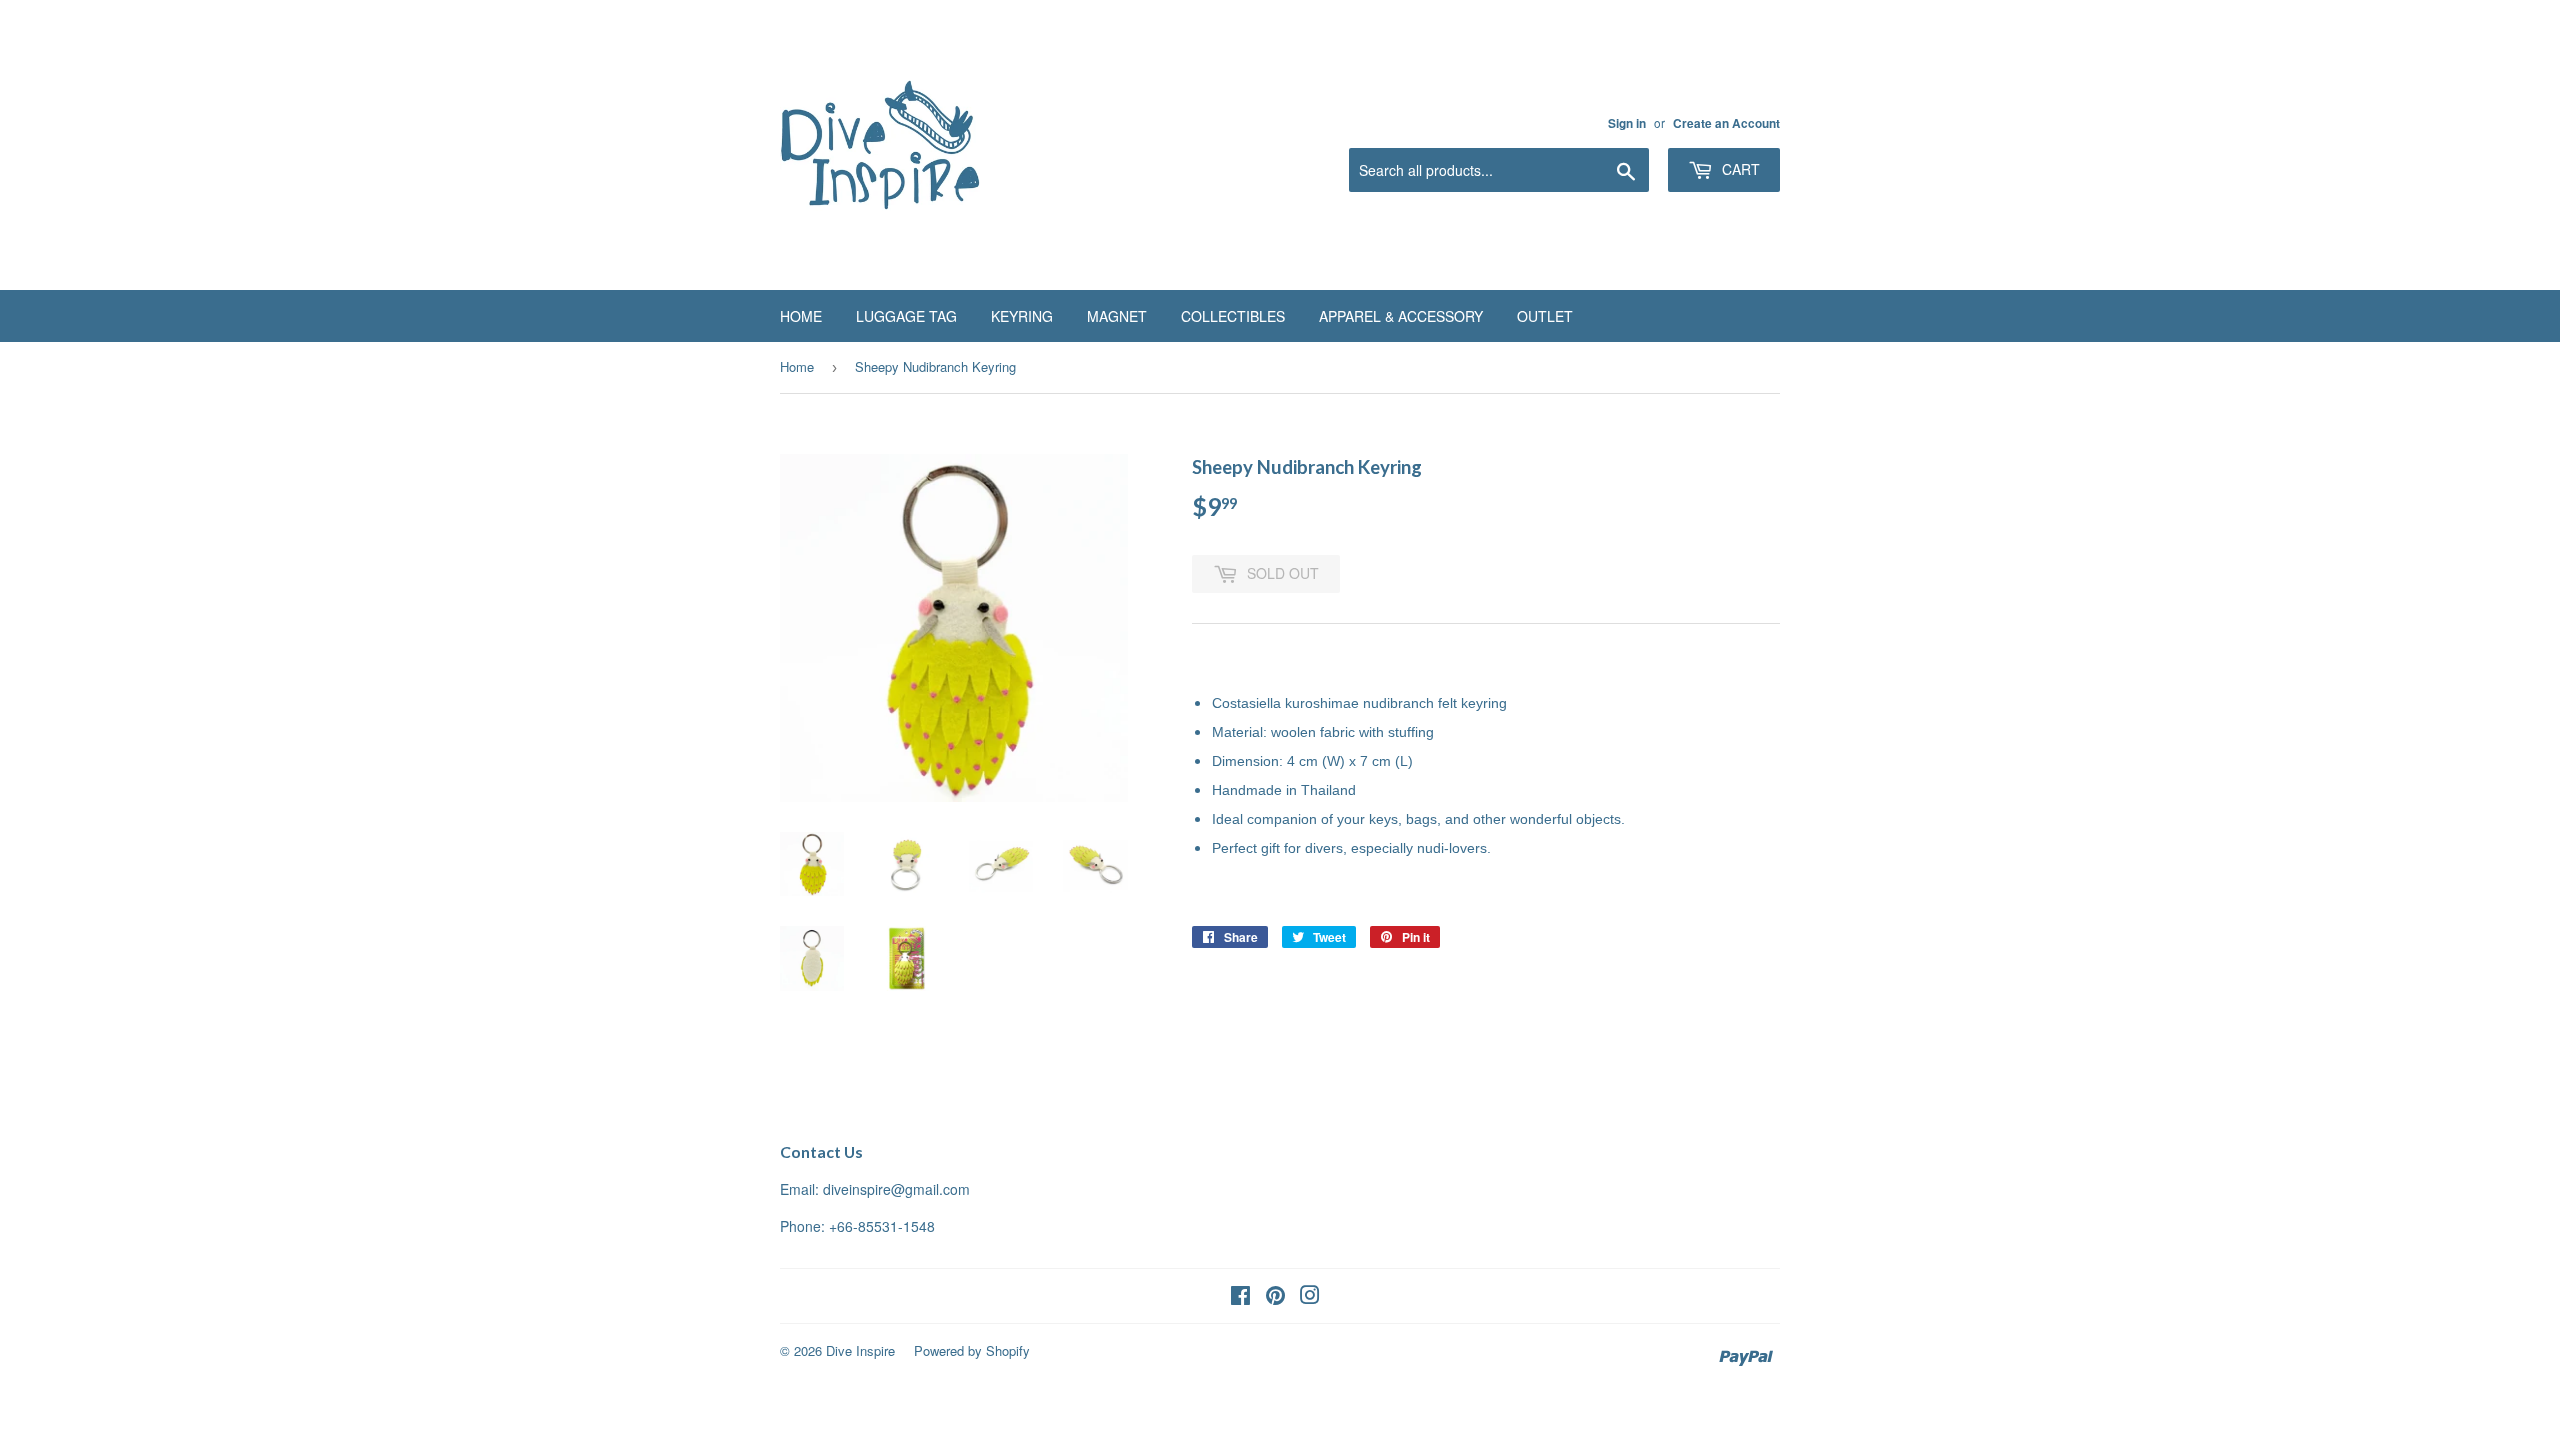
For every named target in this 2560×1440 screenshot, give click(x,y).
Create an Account (1726, 123)
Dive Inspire (860, 1350)
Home (801, 316)
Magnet (1117, 316)
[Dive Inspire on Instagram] (1310, 1297)
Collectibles (1233, 316)
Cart (1739, 169)
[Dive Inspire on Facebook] (1240, 1297)
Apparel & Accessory (1401, 316)
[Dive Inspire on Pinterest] (1275, 1297)
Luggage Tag (906, 316)
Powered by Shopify (972, 1350)
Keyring (1022, 316)
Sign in (1627, 123)
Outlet (1545, 316)
